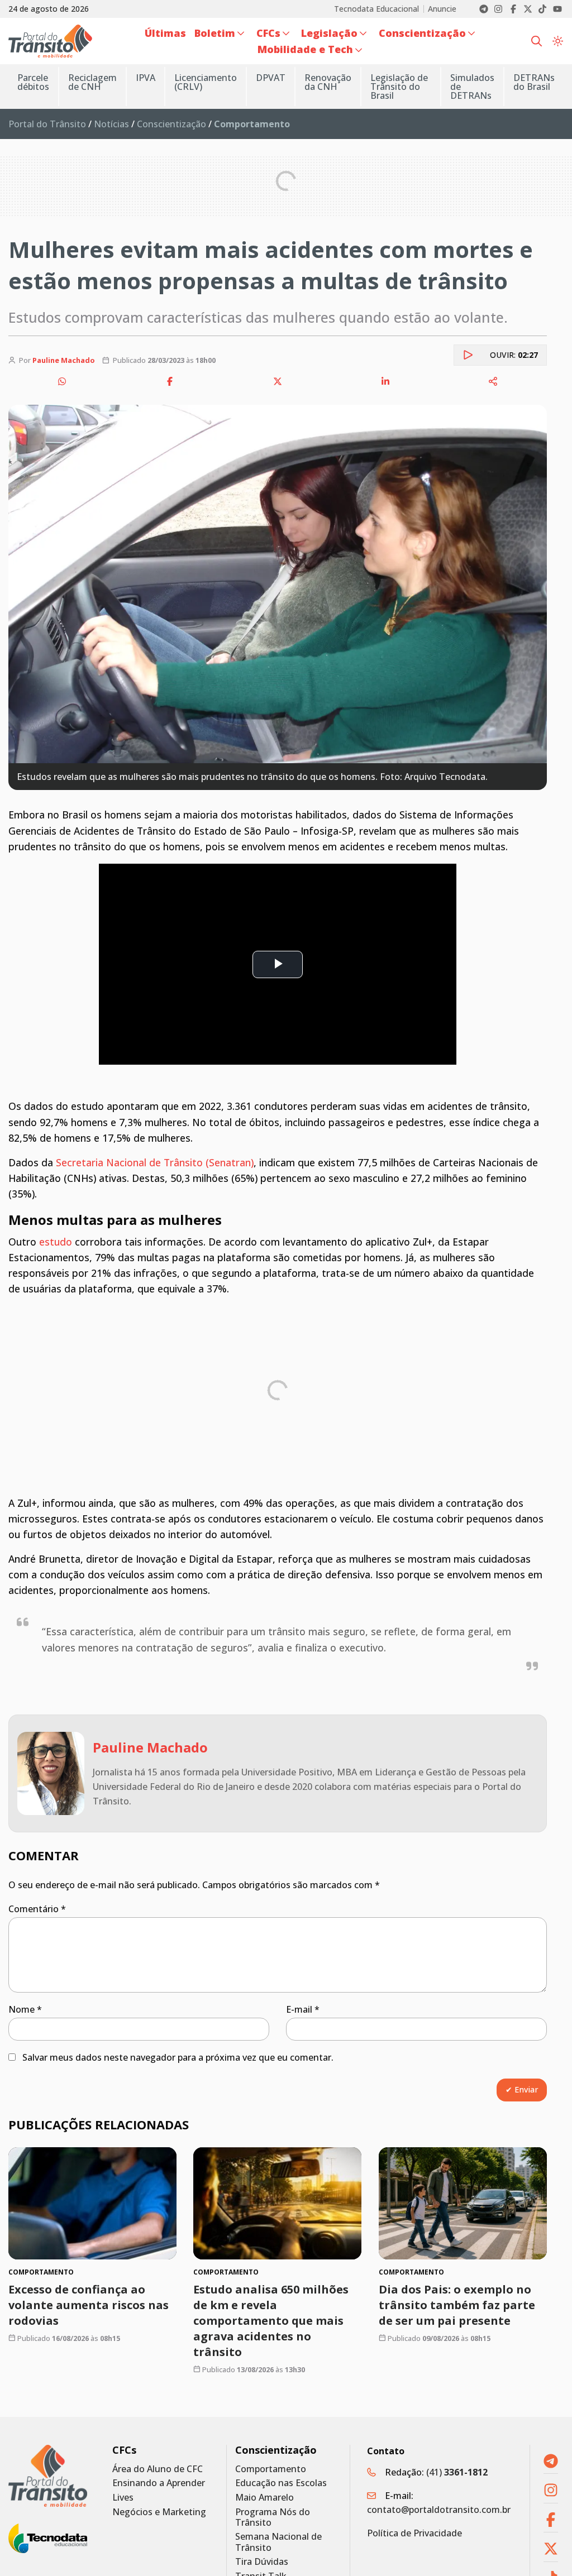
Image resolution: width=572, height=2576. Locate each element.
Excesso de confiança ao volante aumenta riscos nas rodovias (89, 2304)
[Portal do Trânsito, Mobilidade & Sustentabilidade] (48, 2476)
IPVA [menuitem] (146, 78)
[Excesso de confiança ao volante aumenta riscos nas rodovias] (92, 2203)
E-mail (303, 2009)
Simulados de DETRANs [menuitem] (472, 87)
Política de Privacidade (414, 2533)
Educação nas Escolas (281, 2483)
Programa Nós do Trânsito (273, 2517)
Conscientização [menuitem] (422, 33)
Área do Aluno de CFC (158, 2469)
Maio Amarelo (264, 2498)
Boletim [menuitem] (215, 33)
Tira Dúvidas (262, 2562)
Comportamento (271, 2469)
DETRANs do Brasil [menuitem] (534, 82)
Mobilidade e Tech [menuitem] (305, 49)
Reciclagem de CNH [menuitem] (92, 82)
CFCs (124, 2450)
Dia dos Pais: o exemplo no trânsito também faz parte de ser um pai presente (457, 2304)
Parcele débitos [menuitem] (33, 82)
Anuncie (442, 9)
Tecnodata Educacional (376, 9)
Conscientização (171, 124)
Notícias (111, 124)
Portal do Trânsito (47, 124)
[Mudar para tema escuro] (558, 41)
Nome (25, 2009)
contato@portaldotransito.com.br (439, 2510)
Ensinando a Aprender (159, 2483)
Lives (123, 2498)
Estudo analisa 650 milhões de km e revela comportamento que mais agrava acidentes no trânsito (271, 2320)
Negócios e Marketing (159, 2512)
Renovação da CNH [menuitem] (328, 82)
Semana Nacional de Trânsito (278, 2542)
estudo (56, 1242)
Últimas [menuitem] (165, 33)
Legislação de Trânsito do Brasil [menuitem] (399, 87)
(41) (457, 2472)
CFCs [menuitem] (268, 33)
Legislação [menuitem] (329, 33)
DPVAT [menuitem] (271, 78)
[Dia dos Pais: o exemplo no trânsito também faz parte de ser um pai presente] (463, 2203)
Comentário (37, 1909)
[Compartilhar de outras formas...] (493, 381)
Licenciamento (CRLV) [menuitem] (206, 82)
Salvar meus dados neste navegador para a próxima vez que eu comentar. (178, 2057)
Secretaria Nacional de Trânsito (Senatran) (155, 1162)
